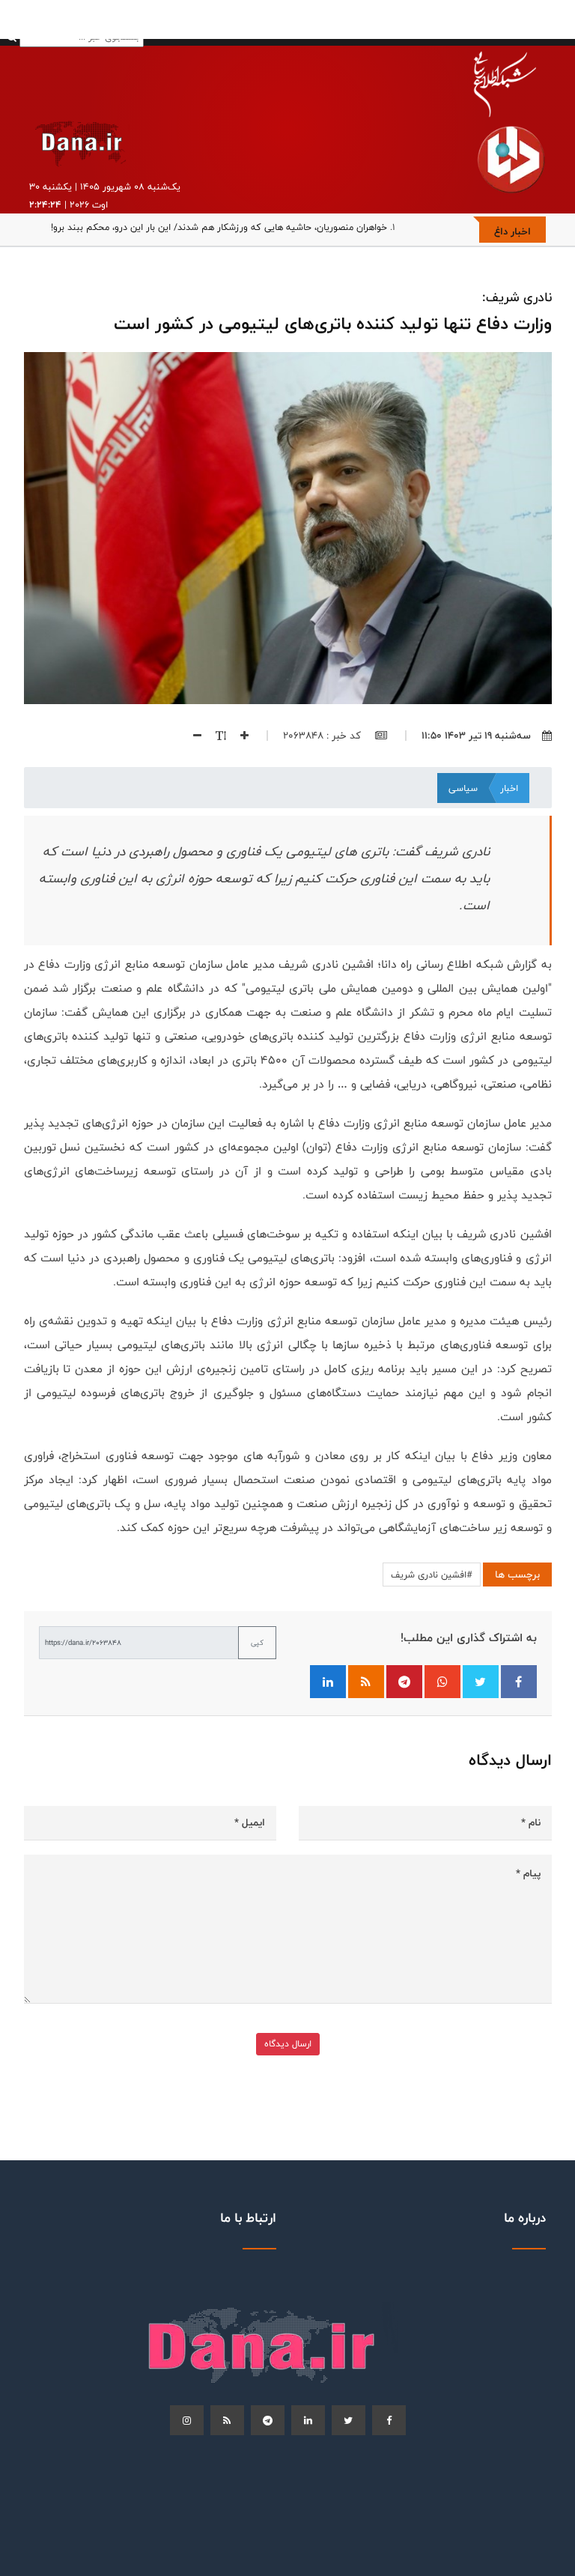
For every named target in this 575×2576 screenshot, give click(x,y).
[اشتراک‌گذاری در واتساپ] (442, 1682)
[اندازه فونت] (215, 736)
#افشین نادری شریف (432, 1575)
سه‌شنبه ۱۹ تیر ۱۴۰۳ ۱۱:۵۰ (476, 736)
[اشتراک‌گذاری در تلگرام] (404, 1682)
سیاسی (463, 788)
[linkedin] (308, 2420)
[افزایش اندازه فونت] (239, 736)
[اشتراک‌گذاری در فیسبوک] (519, 1682)
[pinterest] (268, 2420)
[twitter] (349, 2420)
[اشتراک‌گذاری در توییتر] (481, 1682)
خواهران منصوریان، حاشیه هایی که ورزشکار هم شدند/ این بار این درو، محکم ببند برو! (219, 227)
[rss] (227, 2420)
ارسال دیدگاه (288, 2044)
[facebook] (389, 2420)
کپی (257, 1643)
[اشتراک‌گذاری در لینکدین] (328, 1682)
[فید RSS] (366, 1682)
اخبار (509, 788)
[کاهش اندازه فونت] (192, 736)
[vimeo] (187, 2420)
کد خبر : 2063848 (323, 736)
